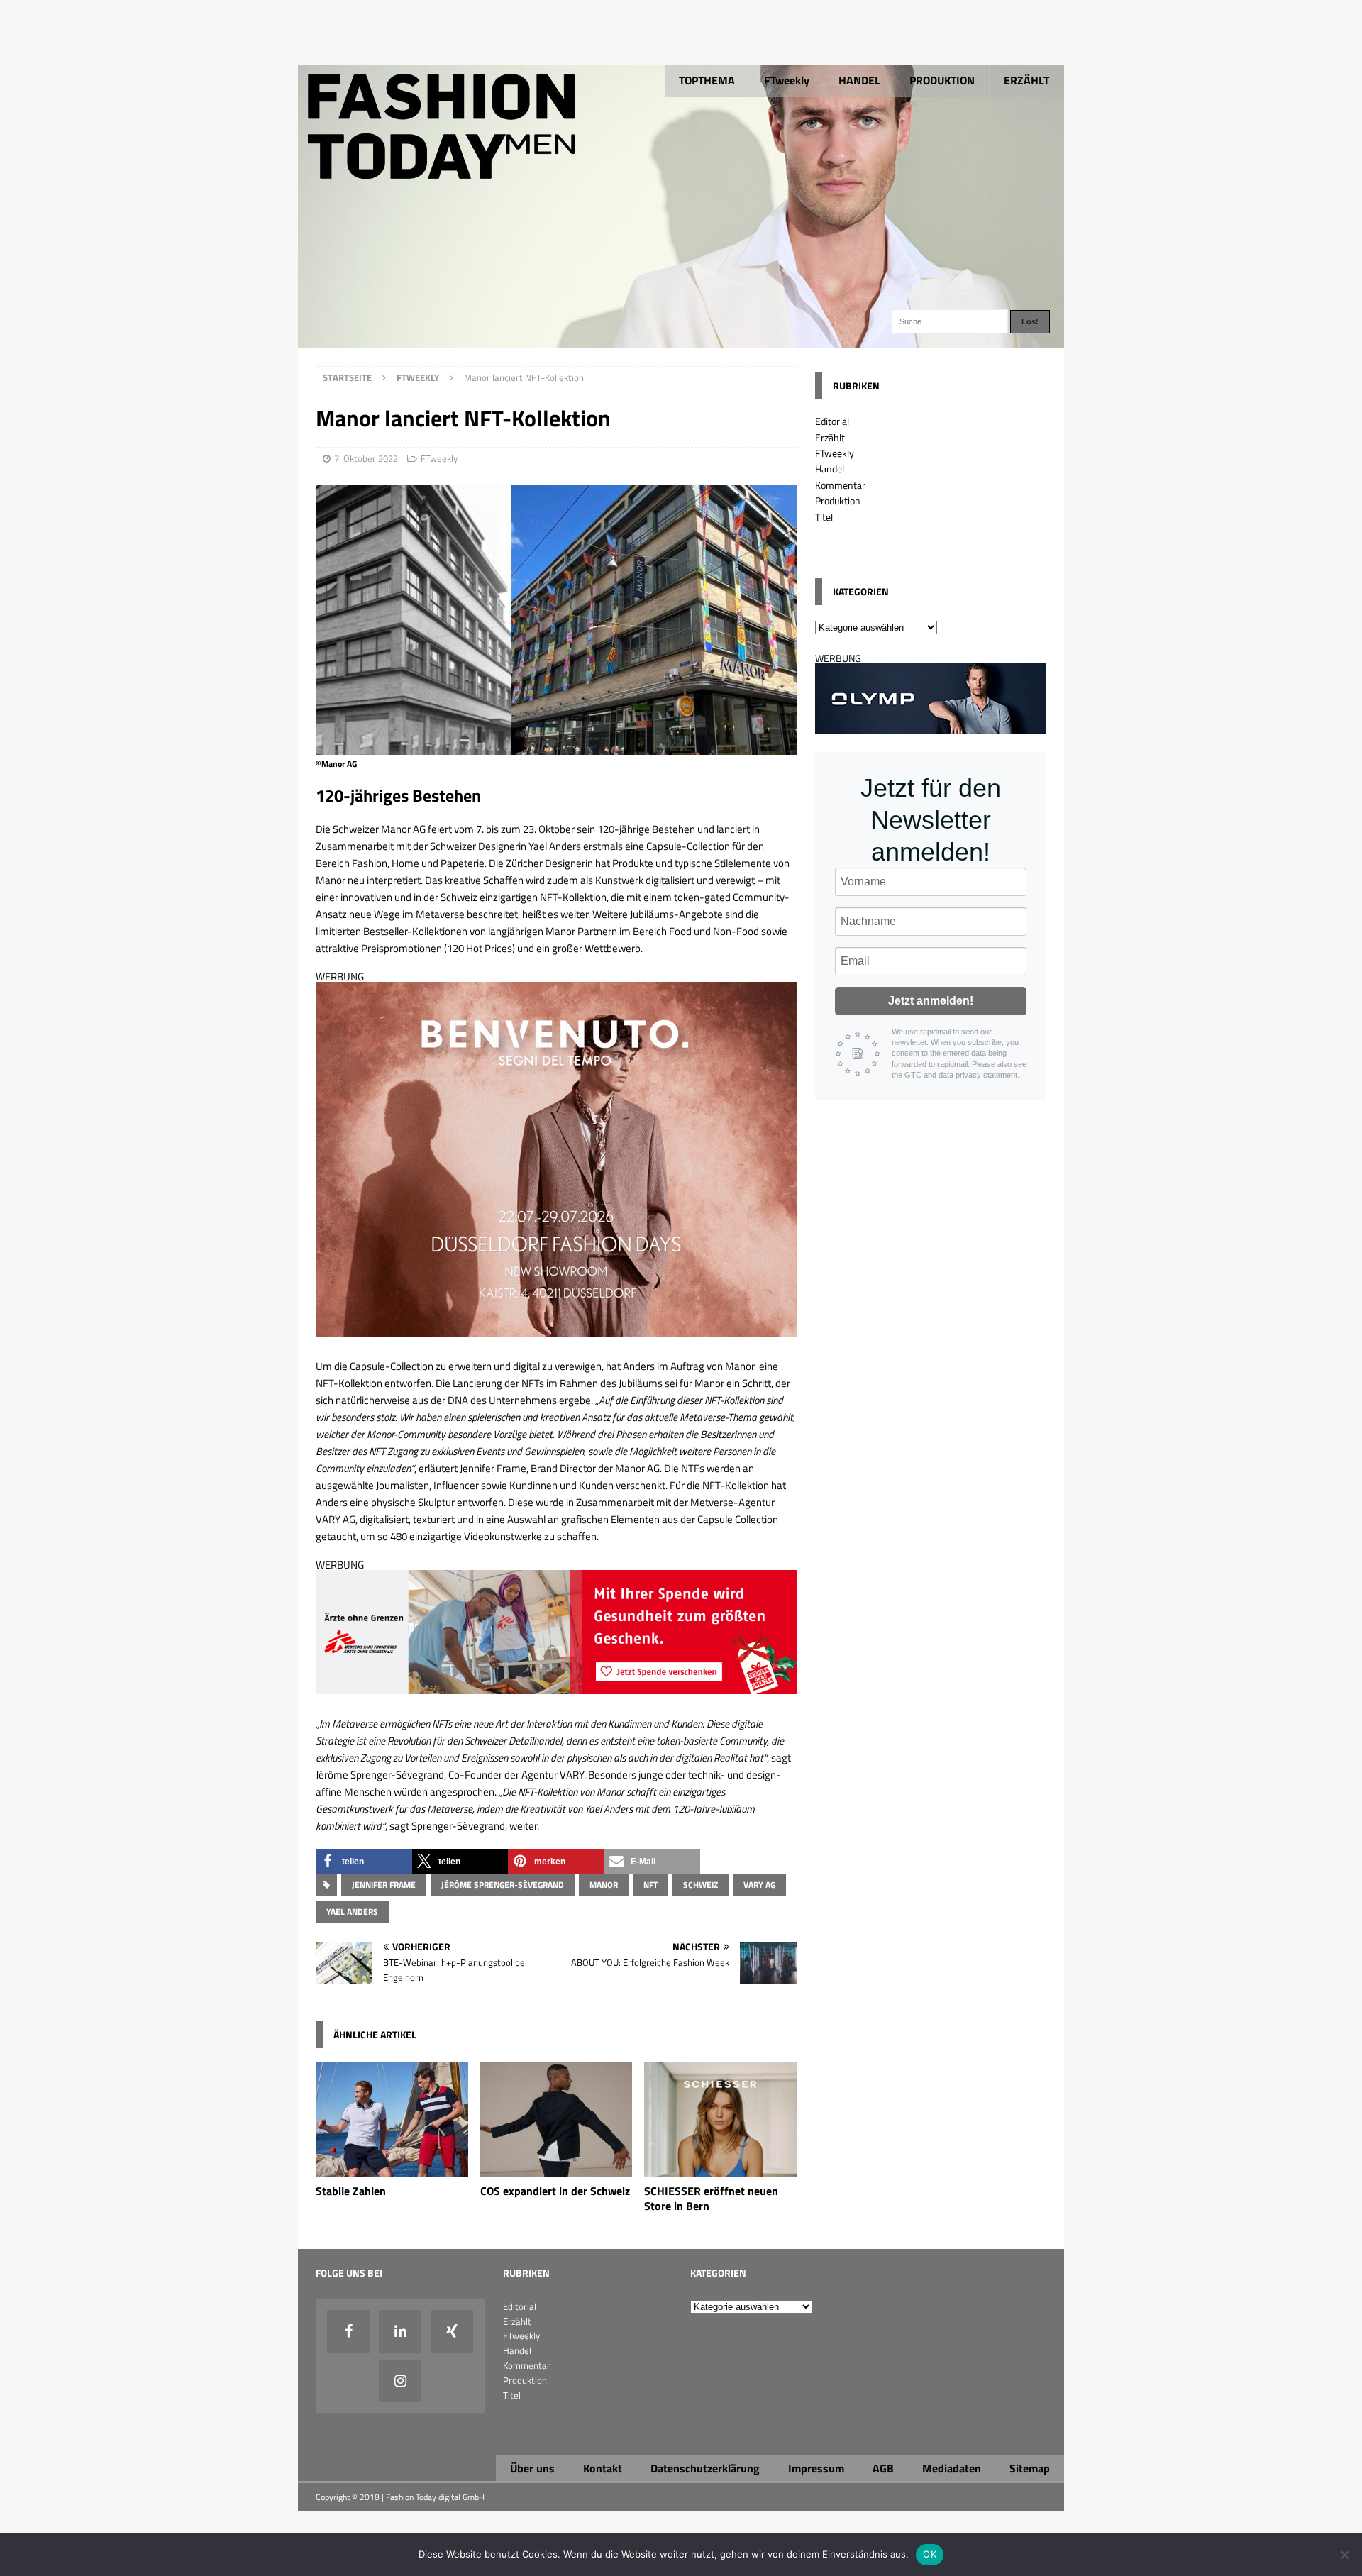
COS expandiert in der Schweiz (555, 2191)
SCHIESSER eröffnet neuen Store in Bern (711, 2198)
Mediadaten (952, 2468)
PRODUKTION (942, 80)
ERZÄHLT (1026, 80)
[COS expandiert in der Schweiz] (557, 2168)
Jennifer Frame (384, 1885)
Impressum (816, 2468)
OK (930, 2554)
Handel (830, 469)
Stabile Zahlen (351, 2191)
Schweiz (701, 1885)
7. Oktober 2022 (366, 458)
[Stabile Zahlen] (392, 2168)
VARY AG (759, 1885)
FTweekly (787, 80)
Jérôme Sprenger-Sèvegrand (503, 1885)
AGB (883, 2468)
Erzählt (830, 437)
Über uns (532, 2468)
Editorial (832, 421)
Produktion (838, 501)
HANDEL (859, 80)
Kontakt (603, 2468)
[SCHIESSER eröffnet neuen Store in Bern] (720, 2168)
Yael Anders (352, 1912)
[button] (364, 1861)
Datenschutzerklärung (705, 2468)
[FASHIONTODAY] (681, 340)
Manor (604, 1885)
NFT (650, 1885)
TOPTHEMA (707, 80)
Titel (824, 517)
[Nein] (1344, 2555)
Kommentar (840, 485)
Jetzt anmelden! (931, 1001)
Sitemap (1030, 2468)
